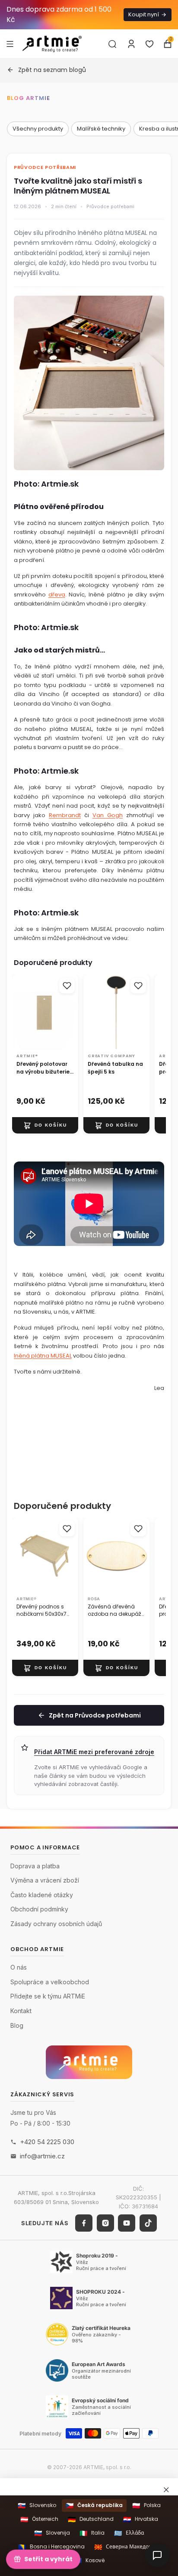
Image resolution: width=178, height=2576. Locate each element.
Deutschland (91, 2519)
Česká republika (94, 2506)
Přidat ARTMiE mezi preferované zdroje (94, 1752)
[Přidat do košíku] (45, 1125)
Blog (17, 2025)
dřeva (57, 595)
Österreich (39, 2519)
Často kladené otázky (42, 1895)
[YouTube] (127, 2223)
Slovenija (52, 2533)
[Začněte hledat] (112, 44)
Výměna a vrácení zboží (45, 1880)
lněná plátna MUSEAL (43, 1356)
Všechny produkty (38, 129)
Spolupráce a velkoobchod (50, 1982)
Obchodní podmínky (39, 1909)
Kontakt (21, 2011)
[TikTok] (148, 2223)
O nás (19, 1967)
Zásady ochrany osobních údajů (56, 1924)
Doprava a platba (35, 1866)
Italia (92, 2533)
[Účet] (131, 44)
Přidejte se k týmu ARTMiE (48, 1996)
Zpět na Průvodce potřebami (95, 1715)
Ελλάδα (129, 2533)
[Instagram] (105, 2223)
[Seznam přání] (149, 44)
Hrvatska (141, 2519)
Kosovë (89, 2560)
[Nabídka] (10, 44)
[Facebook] (84, 2223)
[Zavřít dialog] (166, 2490)
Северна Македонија (127, 2547)
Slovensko (37, 2506)
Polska (146, 2506)
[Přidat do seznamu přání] (67, 986)
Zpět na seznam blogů (52, 70)
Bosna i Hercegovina (51, 2547)
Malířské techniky (101, 129)
